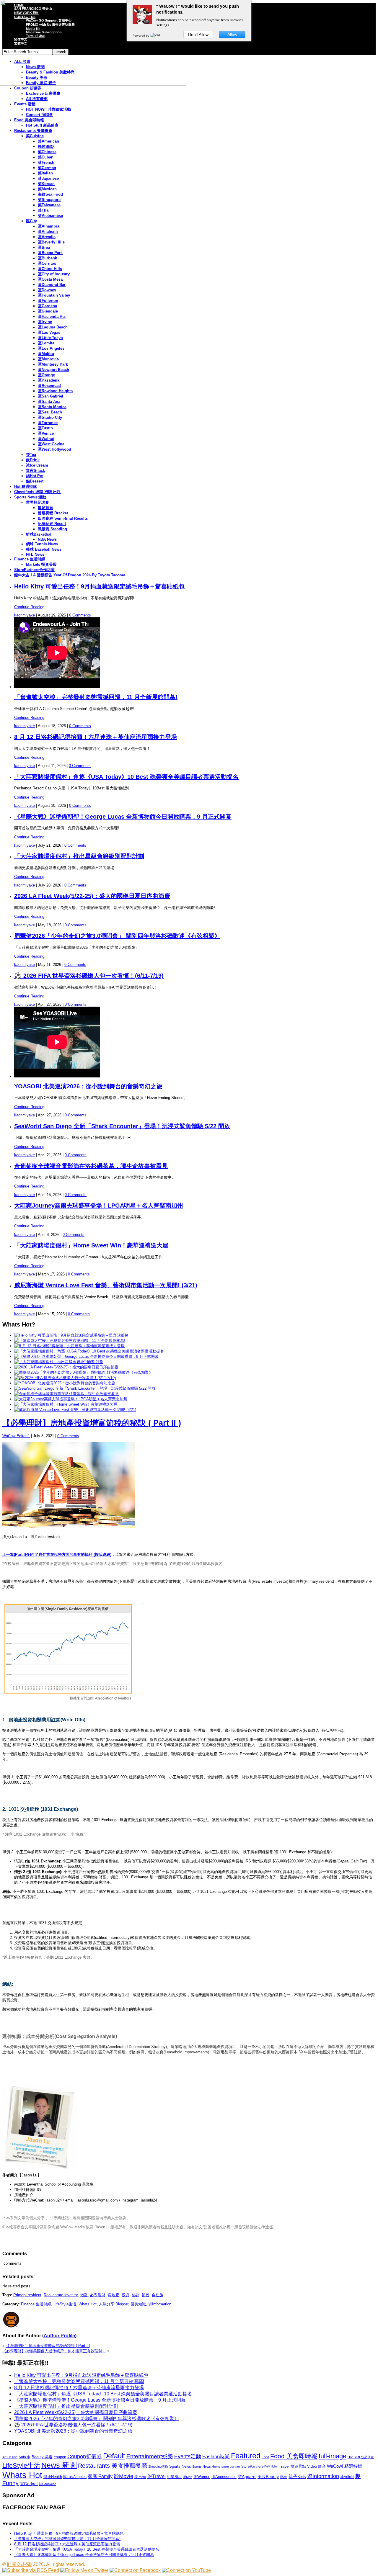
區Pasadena (49, 380)
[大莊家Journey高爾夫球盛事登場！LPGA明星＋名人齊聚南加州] (71, 1399)
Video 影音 (316, 2466)
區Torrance (48, 423)
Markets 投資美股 (41, 564)
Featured (246, 2456)
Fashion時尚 (216, 2457)
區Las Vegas (49, 332)
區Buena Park (50, 253)
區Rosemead (49, 386)
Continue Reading (29, 607)
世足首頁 (45, 508)
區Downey (47, 290)
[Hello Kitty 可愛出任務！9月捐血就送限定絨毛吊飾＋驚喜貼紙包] (71, 1335)
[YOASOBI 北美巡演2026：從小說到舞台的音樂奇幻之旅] (65, 1383)
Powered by (141, 35)
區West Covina (51, 444)
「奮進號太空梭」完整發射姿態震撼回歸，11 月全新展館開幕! (96, 697)
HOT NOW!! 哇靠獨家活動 (48, 109)
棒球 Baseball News (44, 549)
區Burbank (47, 258)
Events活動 (188, 2456)
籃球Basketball (39, 534)
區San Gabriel (50, 396)
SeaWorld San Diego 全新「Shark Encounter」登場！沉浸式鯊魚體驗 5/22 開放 (122, 1126)
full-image (333, 2456)
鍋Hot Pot (35, 476)
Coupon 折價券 (28, 88)
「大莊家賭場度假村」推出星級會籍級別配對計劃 (79, 856)
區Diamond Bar (52, 285)
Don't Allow (198, 35)
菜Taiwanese (49, 205)
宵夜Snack (35, 471)
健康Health (53, 2477)
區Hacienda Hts (52, 317)
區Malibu (46, 354)
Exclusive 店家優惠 (43, 93)
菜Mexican (47, 189)
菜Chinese (47, 152)
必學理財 (98, 2295)
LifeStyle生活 (65, 2304)
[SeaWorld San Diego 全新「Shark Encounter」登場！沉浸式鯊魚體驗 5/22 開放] (85, 1388)
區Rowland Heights (55, 391)
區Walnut (46, 439)
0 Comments (80, 615)
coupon (60, 2457)
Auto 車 (25, 2457)
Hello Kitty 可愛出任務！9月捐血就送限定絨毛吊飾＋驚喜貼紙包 (99, 586)
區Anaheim (48, 232)
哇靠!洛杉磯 (19, 2564)
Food (265, 2457)
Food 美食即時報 (29, 120)
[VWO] (156, 35)
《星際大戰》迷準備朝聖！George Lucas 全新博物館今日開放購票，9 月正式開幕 (123, 817)
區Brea (44, 247)
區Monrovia (48, 359)
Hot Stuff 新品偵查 (42, 125)
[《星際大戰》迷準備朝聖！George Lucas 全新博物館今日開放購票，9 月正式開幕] (86, 1356)
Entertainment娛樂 (150, 2456)
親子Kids (297, 2476)
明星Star (174, 2477)
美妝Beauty (268, 2477)
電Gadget (29, 2484)
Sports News (180, 2466)
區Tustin (45, 428)
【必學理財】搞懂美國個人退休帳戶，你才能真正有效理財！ (54, 2351)
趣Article (347, 2477)
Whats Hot (88, 2304)
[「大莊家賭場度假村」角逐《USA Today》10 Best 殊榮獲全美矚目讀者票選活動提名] (89, 1351)
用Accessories (224, 2477)
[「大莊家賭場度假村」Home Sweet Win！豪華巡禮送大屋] (66, 1404)
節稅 (146, 2295)
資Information (160, 2304)
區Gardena (47, 306)
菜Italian (45, 173)
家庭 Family (100, 2476)
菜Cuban (46, 157)
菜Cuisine (35, 136)
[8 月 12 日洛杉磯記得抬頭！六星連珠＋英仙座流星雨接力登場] (69, 1346)
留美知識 (138, 2304)
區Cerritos (47, 263)
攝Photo (140, 2477)
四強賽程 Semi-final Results (63, 518)
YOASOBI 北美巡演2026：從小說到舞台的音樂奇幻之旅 (88, 1086)
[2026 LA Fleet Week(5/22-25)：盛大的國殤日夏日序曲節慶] (66, 1367)
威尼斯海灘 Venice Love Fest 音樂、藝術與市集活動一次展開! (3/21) (106, 1285)
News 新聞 (59, 2465)
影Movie (123, 2476)
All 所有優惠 (37, 99)
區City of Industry (54, 274)
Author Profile (59, 2336)
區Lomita (46, 343)
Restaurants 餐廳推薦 (33, 131)
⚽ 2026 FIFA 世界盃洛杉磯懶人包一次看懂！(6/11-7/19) (89, 976)
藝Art (284, 2477)
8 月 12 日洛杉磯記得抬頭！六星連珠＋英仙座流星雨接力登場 (96, 737)
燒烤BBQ (46, 147)
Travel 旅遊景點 (292, 2466)
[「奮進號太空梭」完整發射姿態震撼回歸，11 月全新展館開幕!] (70, 1341)
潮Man (188, 2477)
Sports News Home (206, 2467)
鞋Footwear (47, 2484)
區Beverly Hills (51, 242)
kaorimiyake (25, 615)
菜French (46, 162)
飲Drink (33, 460)
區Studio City (50, 417)
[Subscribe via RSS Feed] (31, 2570)
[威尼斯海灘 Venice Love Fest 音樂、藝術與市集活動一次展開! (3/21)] (75, 1410)
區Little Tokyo (50, 338)
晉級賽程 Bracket (53, 513)
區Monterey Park (53, 364)
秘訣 (136, 2295)
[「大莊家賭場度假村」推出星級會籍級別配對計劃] (59, 1362)
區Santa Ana (49, 401)
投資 (126, 2295)
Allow (232, 35)
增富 (84, 2295)
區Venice (46, 433)
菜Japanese (48, 178)
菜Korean (46, 184)
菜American (48, 141)
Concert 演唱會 (39, 115)
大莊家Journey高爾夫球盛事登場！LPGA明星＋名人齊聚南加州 (99, 1206)
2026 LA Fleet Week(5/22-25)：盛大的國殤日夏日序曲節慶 (92, 896)
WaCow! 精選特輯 (344, 2466)
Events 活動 (25, 104)
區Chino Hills (50, 269)
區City (31, 221)
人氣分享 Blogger (114, 2304)
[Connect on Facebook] (135, 2570)
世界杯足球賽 (38, 502)
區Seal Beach (50, 412)
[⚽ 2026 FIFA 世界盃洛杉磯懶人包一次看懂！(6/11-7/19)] (65, 1378)
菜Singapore (49, 200)
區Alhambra (49, 226)
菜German (47, 168)
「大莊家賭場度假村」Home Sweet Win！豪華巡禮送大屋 (91, 1245)
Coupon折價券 (85, 2456)
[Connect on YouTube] (186, 2570)
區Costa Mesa (50, 279)
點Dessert (35, 481)
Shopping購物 (158, 2467)
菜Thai (44, 210)
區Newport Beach (53, 370)
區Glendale (48, 311)
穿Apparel (247, 2477)
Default (114, 2456)
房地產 (114, 2295)
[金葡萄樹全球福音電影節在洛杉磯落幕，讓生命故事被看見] (66, 1394)
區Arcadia (47, 237)
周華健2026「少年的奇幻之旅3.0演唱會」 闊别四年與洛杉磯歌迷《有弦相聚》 (117, 936)
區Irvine (45, 322)
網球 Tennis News (42, 544)
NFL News (35, 554)
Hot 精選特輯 (26, 486)
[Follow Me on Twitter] (84, 2570)
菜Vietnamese (50, 216)
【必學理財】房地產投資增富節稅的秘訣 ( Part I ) (48, 2346)
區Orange (46, 375)
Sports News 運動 (30, 497)
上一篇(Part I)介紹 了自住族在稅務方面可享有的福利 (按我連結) (57, 1554)
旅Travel (156, 2476)
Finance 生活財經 (30, 559)
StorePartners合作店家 (34, 570)
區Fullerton (48, 301)
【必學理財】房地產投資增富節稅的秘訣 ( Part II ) (92, 1423)
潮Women (202, 2477)
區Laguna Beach (53, 327)
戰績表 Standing (52, 529)
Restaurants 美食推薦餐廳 (113, 2466)
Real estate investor (61, 2295)
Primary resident (27, 2295)
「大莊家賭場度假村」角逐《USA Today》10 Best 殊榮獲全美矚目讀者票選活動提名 (126, 777)
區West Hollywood (54, 449)
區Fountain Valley (54, 295)
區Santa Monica (52, 407)
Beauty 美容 (42, 2457)
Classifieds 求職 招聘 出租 (38, 492)
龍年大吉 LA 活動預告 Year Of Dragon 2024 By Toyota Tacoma (70, 575)
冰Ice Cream (37, 465)
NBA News (47, 539)
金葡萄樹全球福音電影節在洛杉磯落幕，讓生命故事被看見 (91, 1166)
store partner (231, 2467)
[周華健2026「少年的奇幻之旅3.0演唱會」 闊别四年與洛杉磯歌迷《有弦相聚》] (83, 1372)
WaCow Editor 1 (16, 1436)
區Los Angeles (51, 348)
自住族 (158, 2295)
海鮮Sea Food (50, 194)
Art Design (10, 2457)
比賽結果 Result (52, 524)
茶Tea (31, 455)
